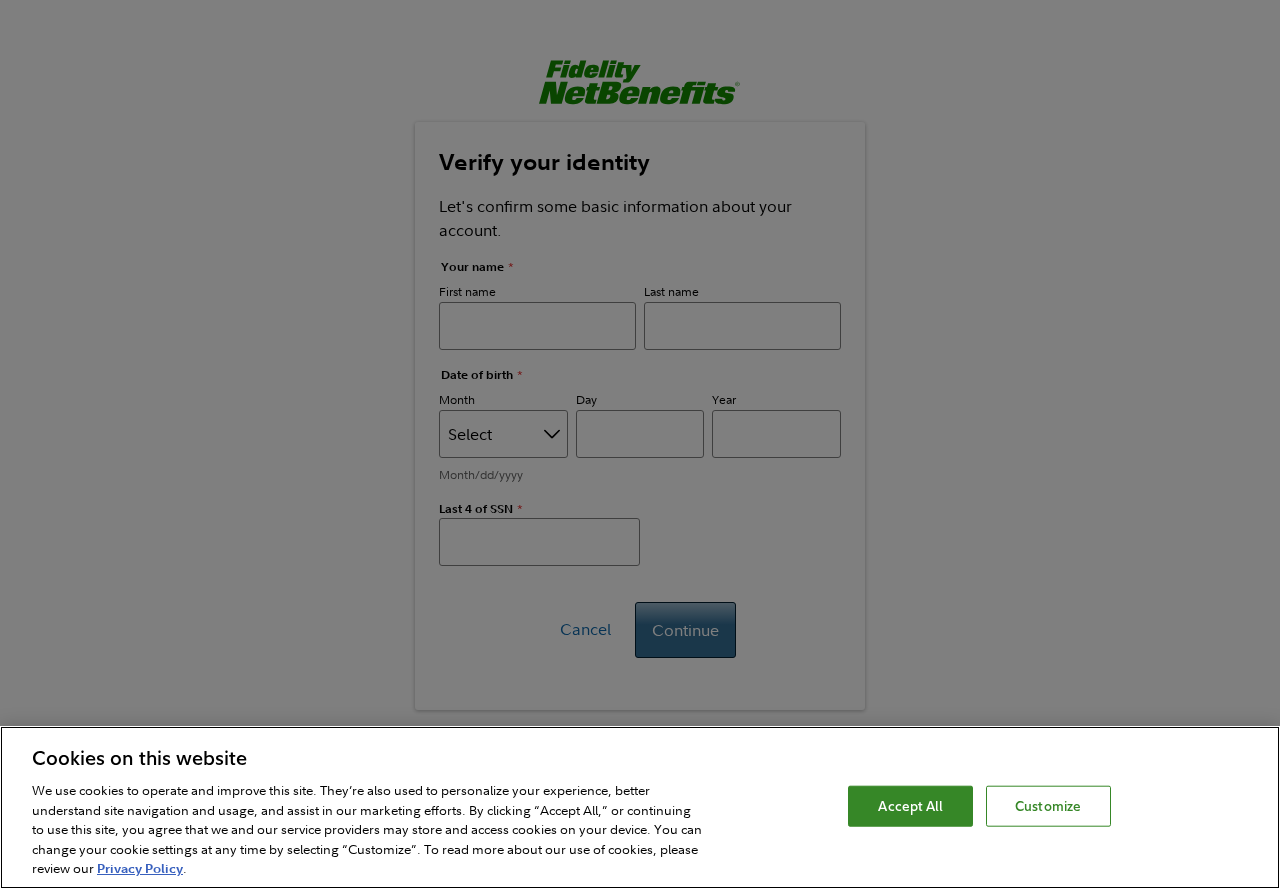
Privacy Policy (140, 868)
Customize (1048, 805)
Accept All (909, 805)
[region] (640, 807)
